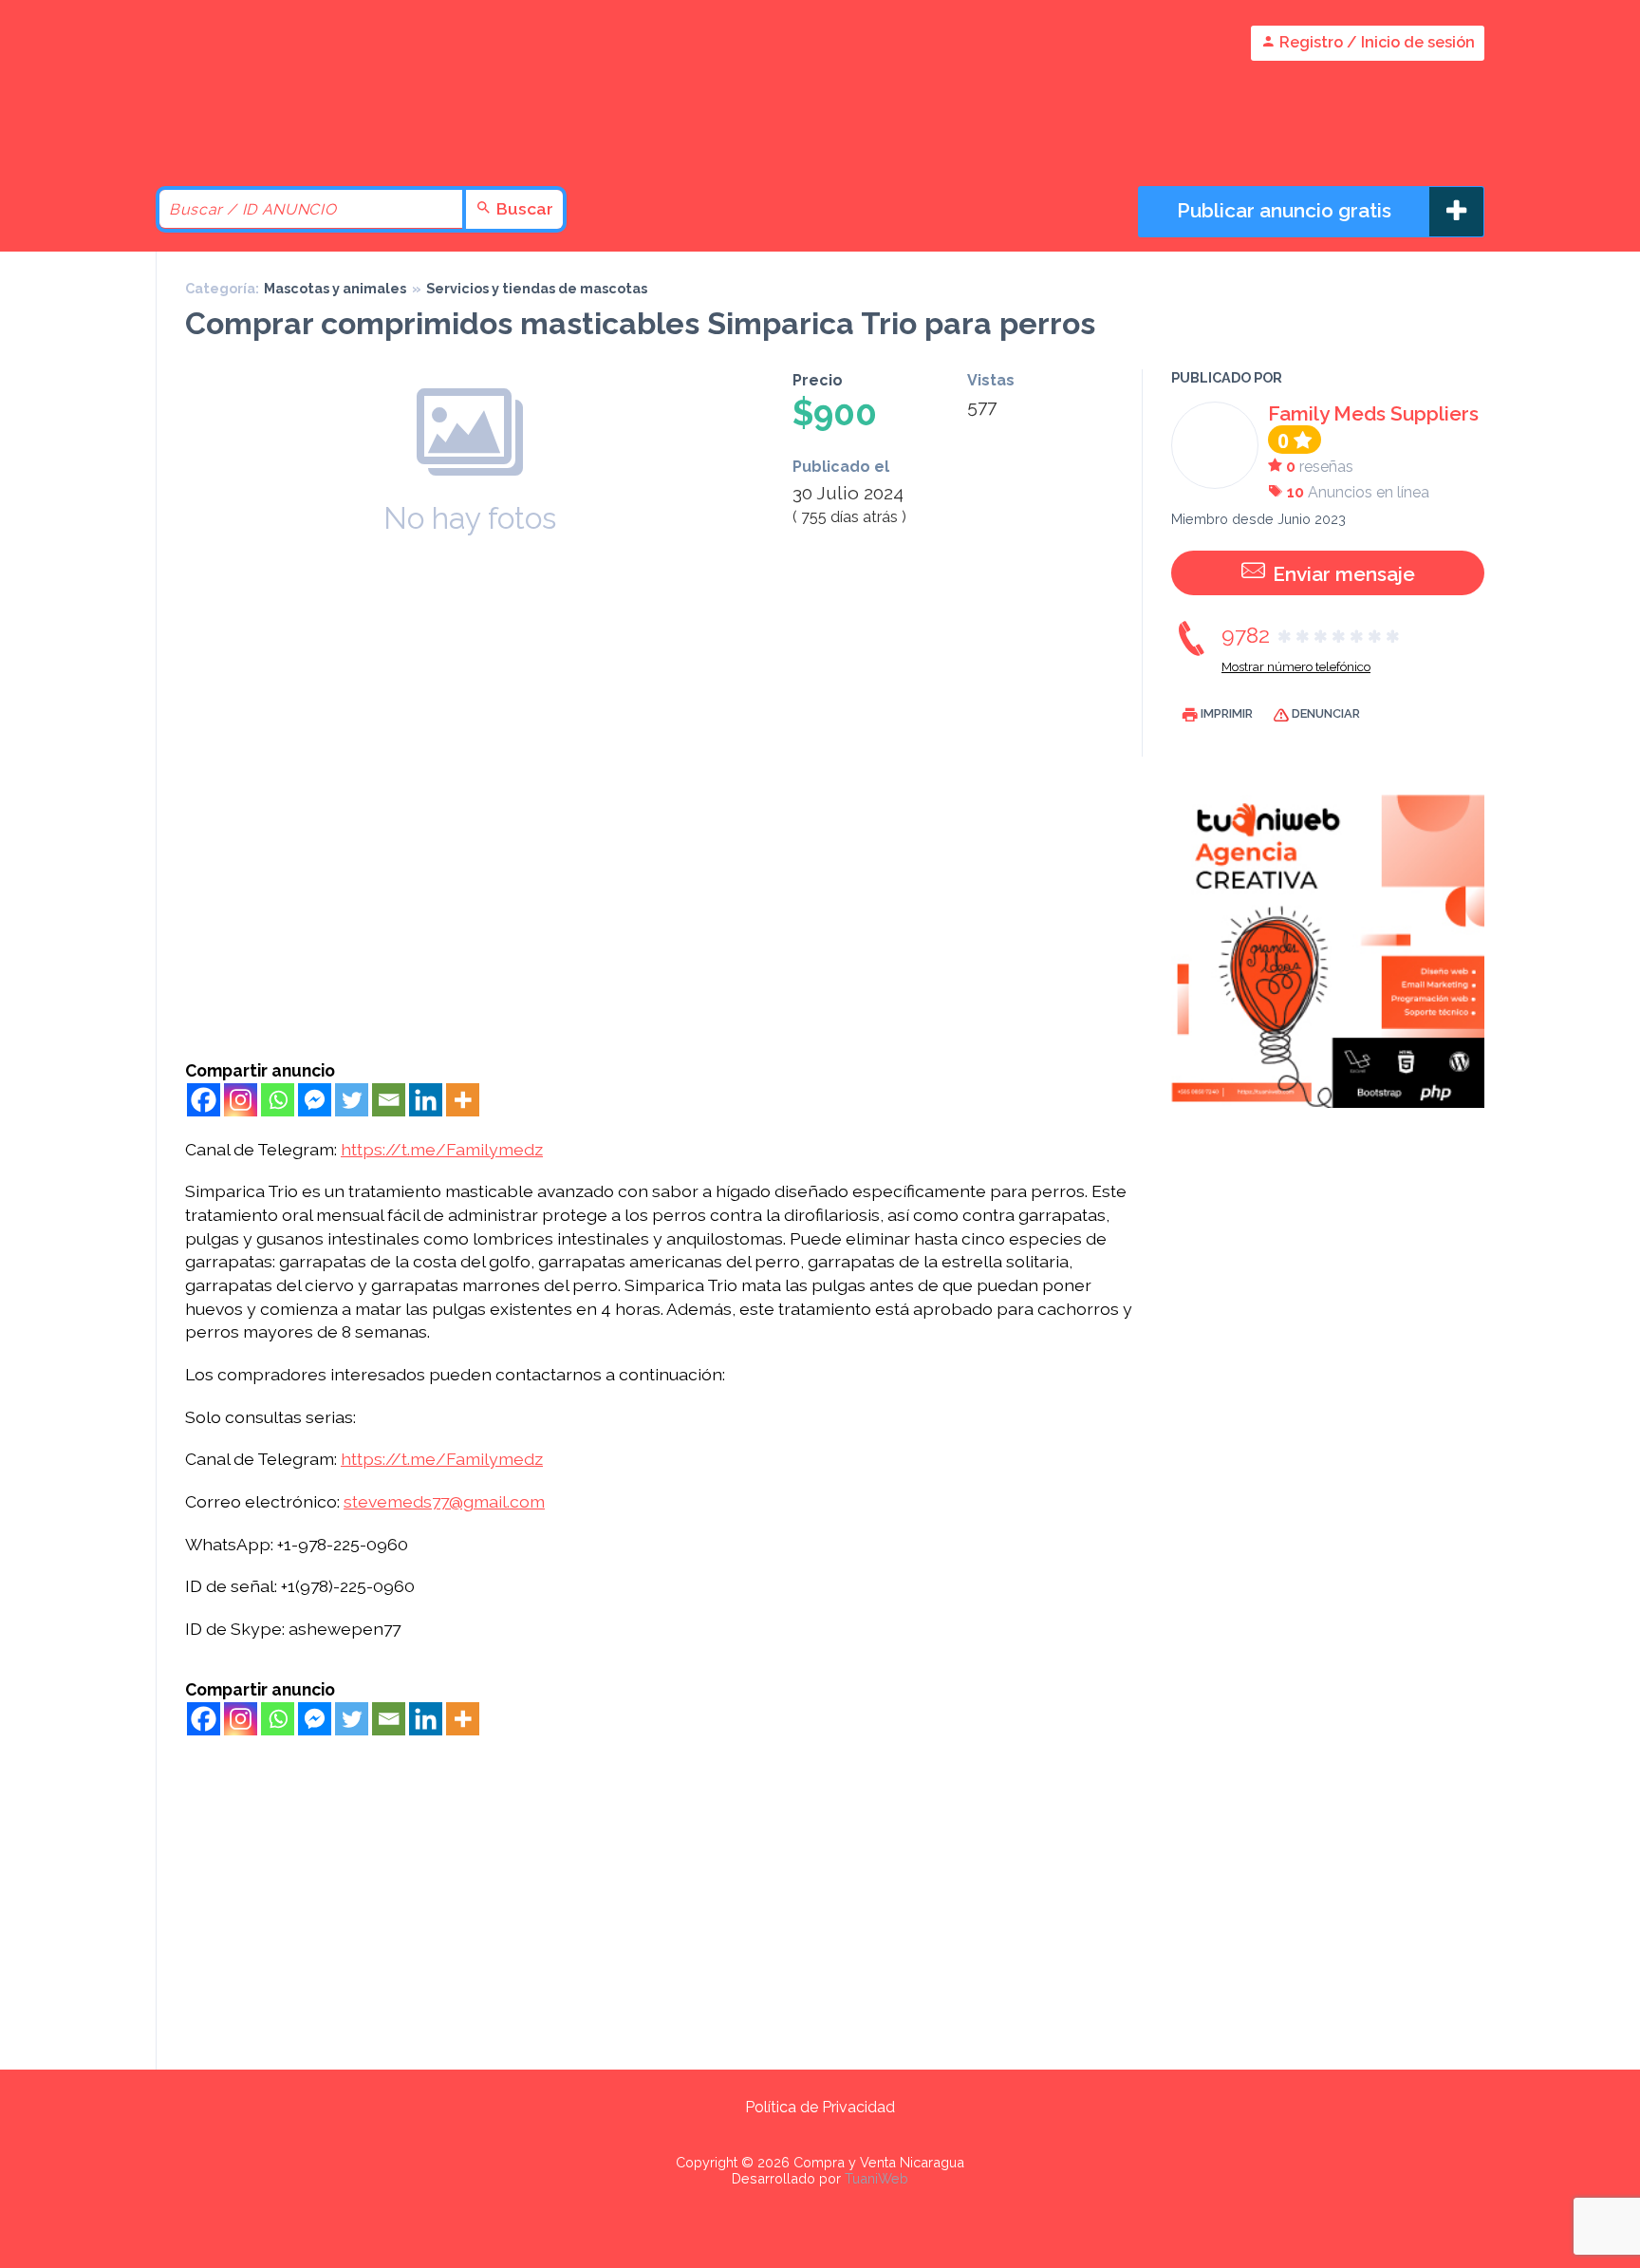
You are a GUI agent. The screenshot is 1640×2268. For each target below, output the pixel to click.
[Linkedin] (426, 1100)
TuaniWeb (876, 2178)
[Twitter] (352, 1100)
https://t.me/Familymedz (442, 1149)
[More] (463, 1100)
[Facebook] (204, 1100)
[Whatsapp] (278, 1100)
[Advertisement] (659, 918)
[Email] (389, 1100)
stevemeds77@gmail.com (444, 1501)
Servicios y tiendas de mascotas (537, 288)
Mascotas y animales (335, 288)
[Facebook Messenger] (315, 1100)
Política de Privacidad (820, 2107)
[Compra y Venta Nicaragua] (317, 135)
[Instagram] (241, 1100)
